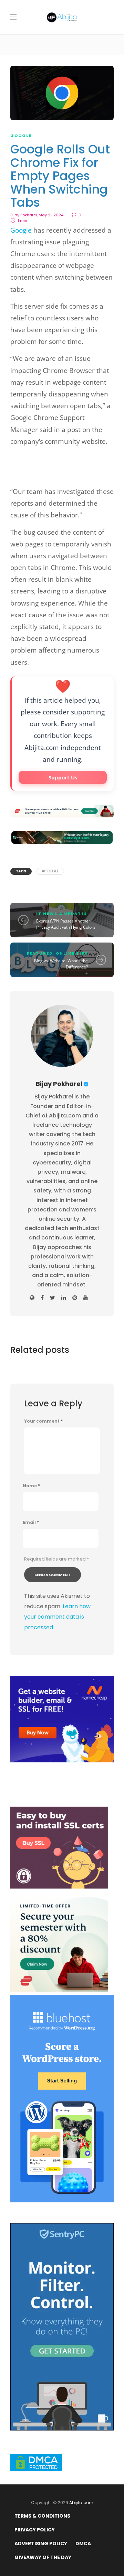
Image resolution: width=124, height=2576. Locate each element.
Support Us (63, 777)
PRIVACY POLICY (35, 2530)
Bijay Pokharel (24, 215)
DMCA (83, 2544)
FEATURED (40, 953)
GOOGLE (21, 135)
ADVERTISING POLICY (41, 2544)
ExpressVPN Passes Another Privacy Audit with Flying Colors (66, 924)
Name (31, 1486)
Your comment (43, 1421)
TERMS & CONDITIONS (42, 2516)
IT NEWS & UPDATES (62, 914)
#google (50, 871)
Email (31, 1523)
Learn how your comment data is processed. (57, 1617)
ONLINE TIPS (72, 953)
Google (21, 230)
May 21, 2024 (51, 215)
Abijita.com (81, 2503)
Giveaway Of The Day (43, 2557)
